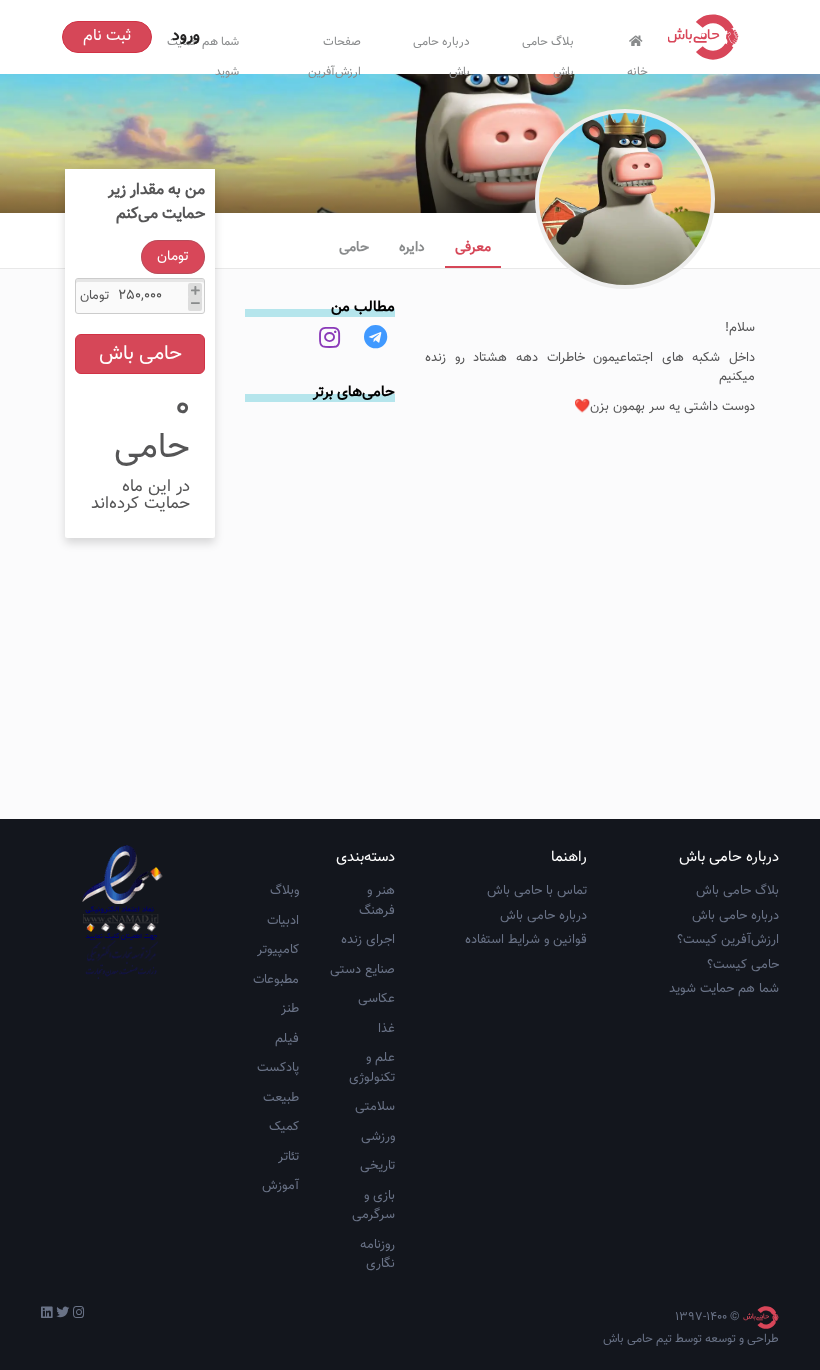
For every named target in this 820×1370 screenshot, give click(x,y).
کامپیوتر (278, 950)
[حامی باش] (708, 37)
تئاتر (288, 1157)
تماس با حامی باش (537, 891)
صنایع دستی (362, 970)
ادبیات (283, 921)
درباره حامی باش (441, 52)
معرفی (473, 248)
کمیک (284, 1127)
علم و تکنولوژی (372, 1068)
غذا (386, 1029)
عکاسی (376, 999)
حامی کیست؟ (743, 965)
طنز (290, 1009)
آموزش (280, 1186)
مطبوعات (276, 980)
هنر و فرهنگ (377, 901)
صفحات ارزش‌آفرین (334, 52)
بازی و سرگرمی (373, 1206)
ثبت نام (107, 36)
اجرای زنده (368, 940)
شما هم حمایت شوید (724, 989)
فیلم (287, 1039)
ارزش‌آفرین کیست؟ (728, 940)
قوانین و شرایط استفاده (526, 940)
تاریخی (377, 1166)
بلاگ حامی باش (548, 52)
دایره (412, 248)
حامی (354, 248)
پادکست (278, 1068)
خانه (637, 67)
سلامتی (375, 1107)
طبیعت (281, 1098)
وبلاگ (284, 891)
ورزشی (378, 1137)
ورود (186, 36)
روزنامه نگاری (377, 1255)
